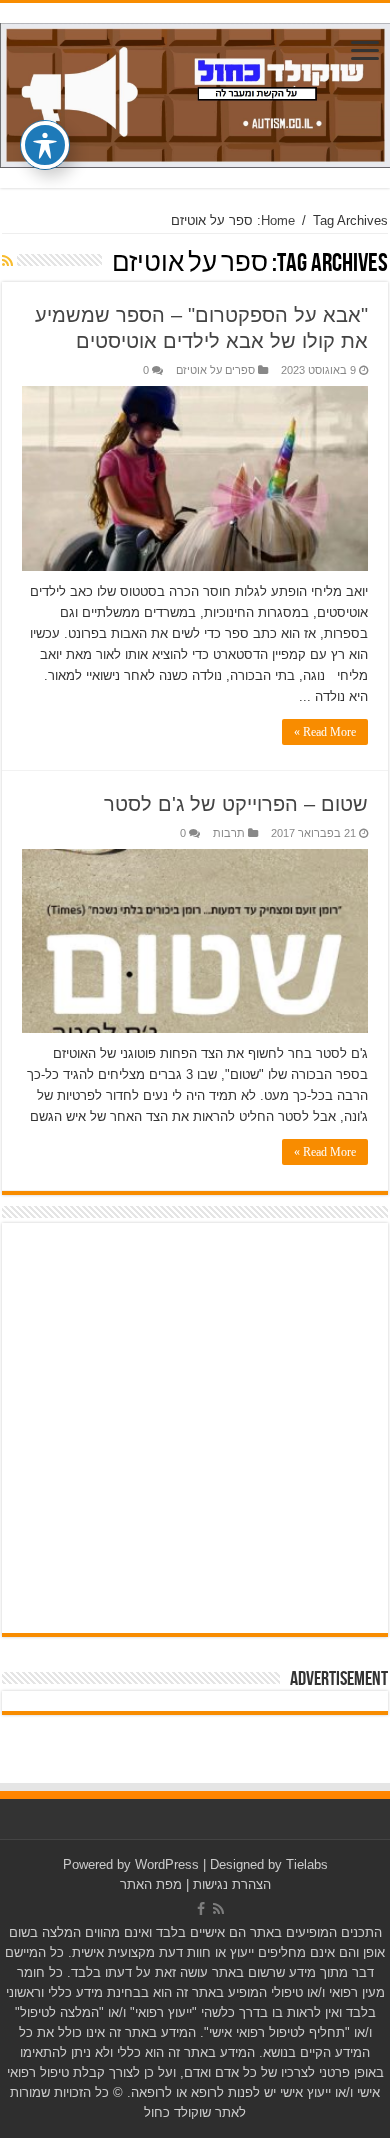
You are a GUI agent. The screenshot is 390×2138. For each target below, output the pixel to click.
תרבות (229, 833)
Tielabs (307, 1864)
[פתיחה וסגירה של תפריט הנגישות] (45, 145)
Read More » (325, 732)
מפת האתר (151, 1884)
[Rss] (218, 1909)
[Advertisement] (195, 1428)
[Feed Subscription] (7, 261)
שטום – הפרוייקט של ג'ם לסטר (236, 804)
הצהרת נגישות (232, 1884)
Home (278, 220)
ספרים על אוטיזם (215, 370)
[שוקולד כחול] (195, 92)
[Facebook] (201, 1909)
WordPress (167, 1864)
